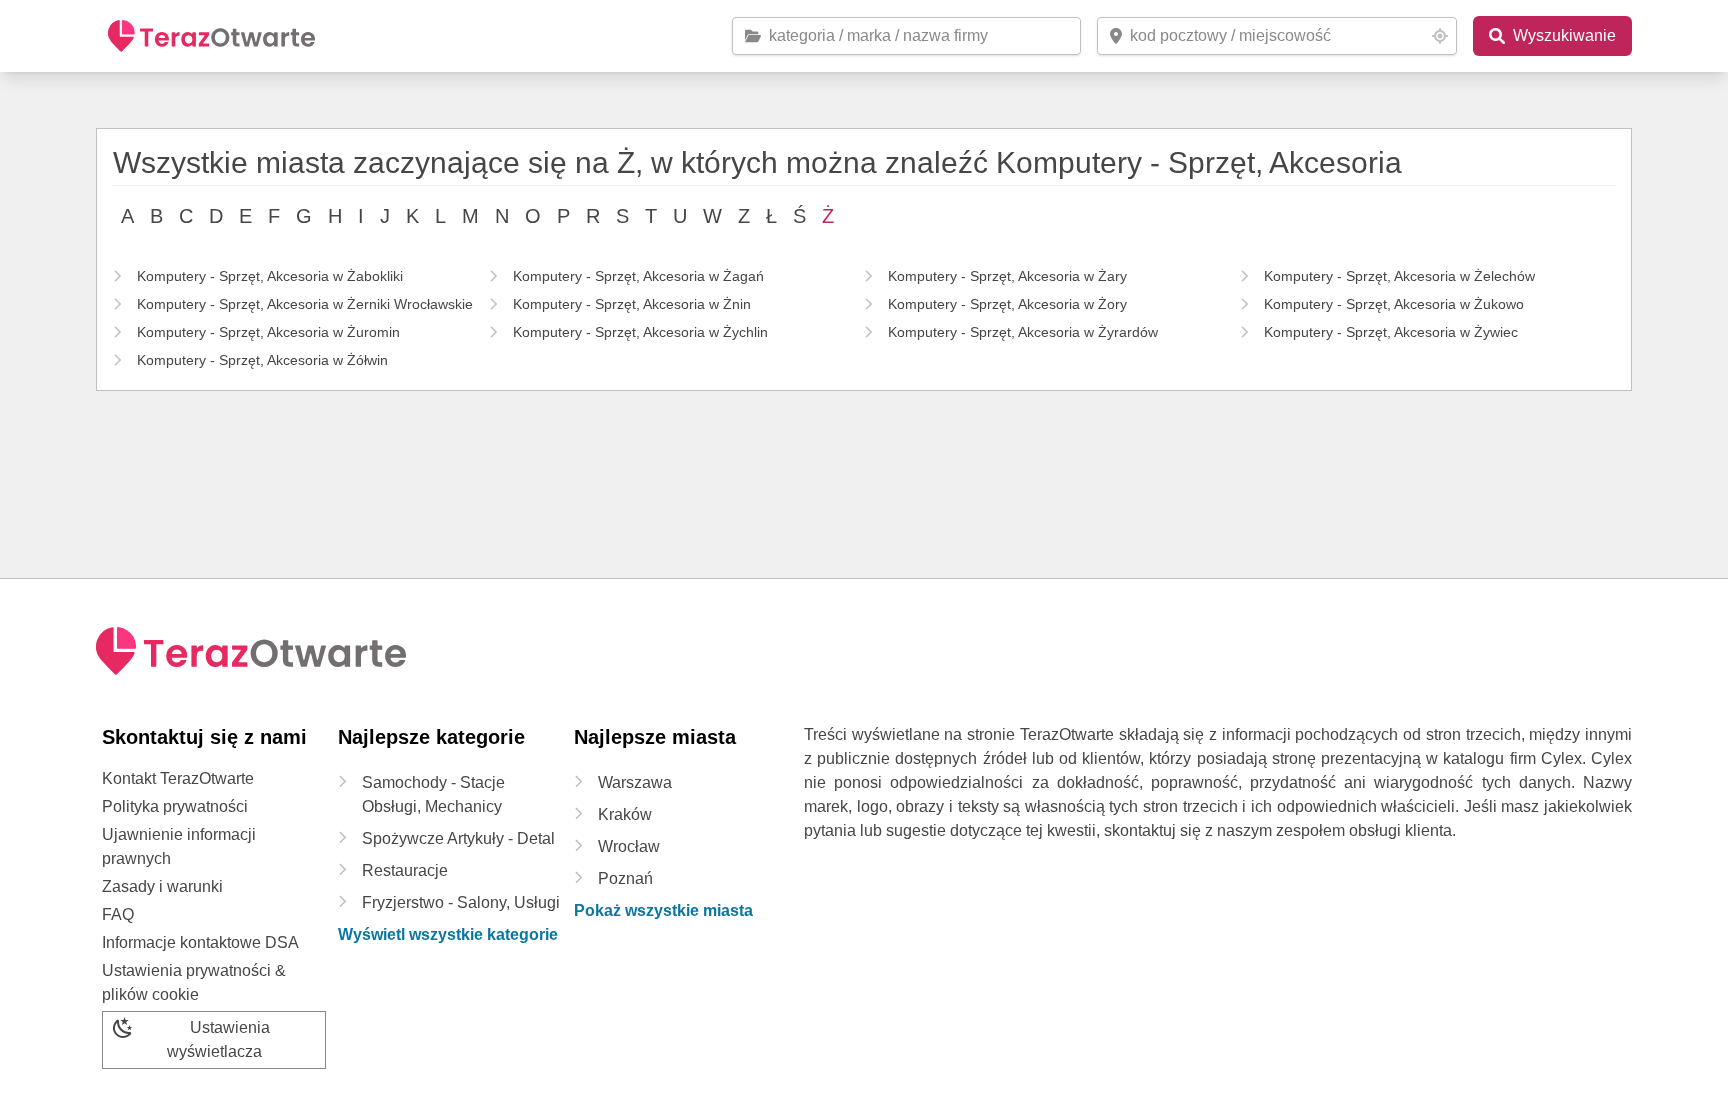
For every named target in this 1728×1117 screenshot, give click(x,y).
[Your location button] (1440, 36)
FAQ (118, 914)
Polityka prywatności (175, 806)
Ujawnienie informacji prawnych (179, 846)
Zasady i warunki (162, 886)
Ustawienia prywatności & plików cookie (194, 982)
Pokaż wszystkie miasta (663, 910)
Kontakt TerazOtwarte (178, 778)
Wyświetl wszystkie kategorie (448, 934)
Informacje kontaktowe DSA (200, 942)
